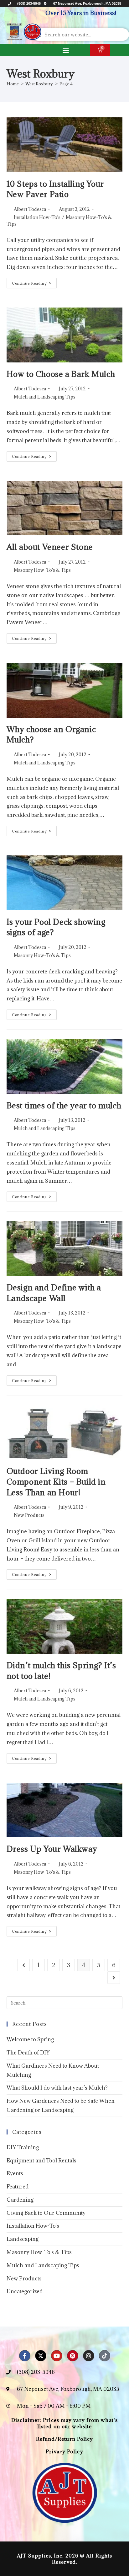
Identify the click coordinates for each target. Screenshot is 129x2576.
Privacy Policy (64, 2451)
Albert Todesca (30, 209)
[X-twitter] (41, 2356)
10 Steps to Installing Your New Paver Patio (55, 189)
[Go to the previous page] (23, 1965)
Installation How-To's (37, 217)
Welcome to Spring (30, 2039)
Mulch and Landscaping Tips (45, 397)
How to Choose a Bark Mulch (61, 374)
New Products (29, 1515)
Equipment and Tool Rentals (41, 2161)
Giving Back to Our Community (46, 2213)
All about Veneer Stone (50, 547)
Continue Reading (34, 282)
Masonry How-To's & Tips (42, 570)
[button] (66, 50)
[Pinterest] (73, 2356)
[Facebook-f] (25, 2356)
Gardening (20, 2200)
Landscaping (23, 2239)
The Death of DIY (28, 2053)
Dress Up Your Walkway (52, 1849)
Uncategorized (25, 2291)
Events (15, 2173)
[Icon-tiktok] (105, 2356)
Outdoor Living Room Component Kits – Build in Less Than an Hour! (56, 1481)
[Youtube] (57, 2356)
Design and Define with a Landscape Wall (54, 1293)
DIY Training (23, 2147)
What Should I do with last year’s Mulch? (57, 2088)
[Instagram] (89, 2356)
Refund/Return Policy (65, 2439)
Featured (18, 2187)
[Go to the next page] (114, 1978)
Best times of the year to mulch (64, 1105)
